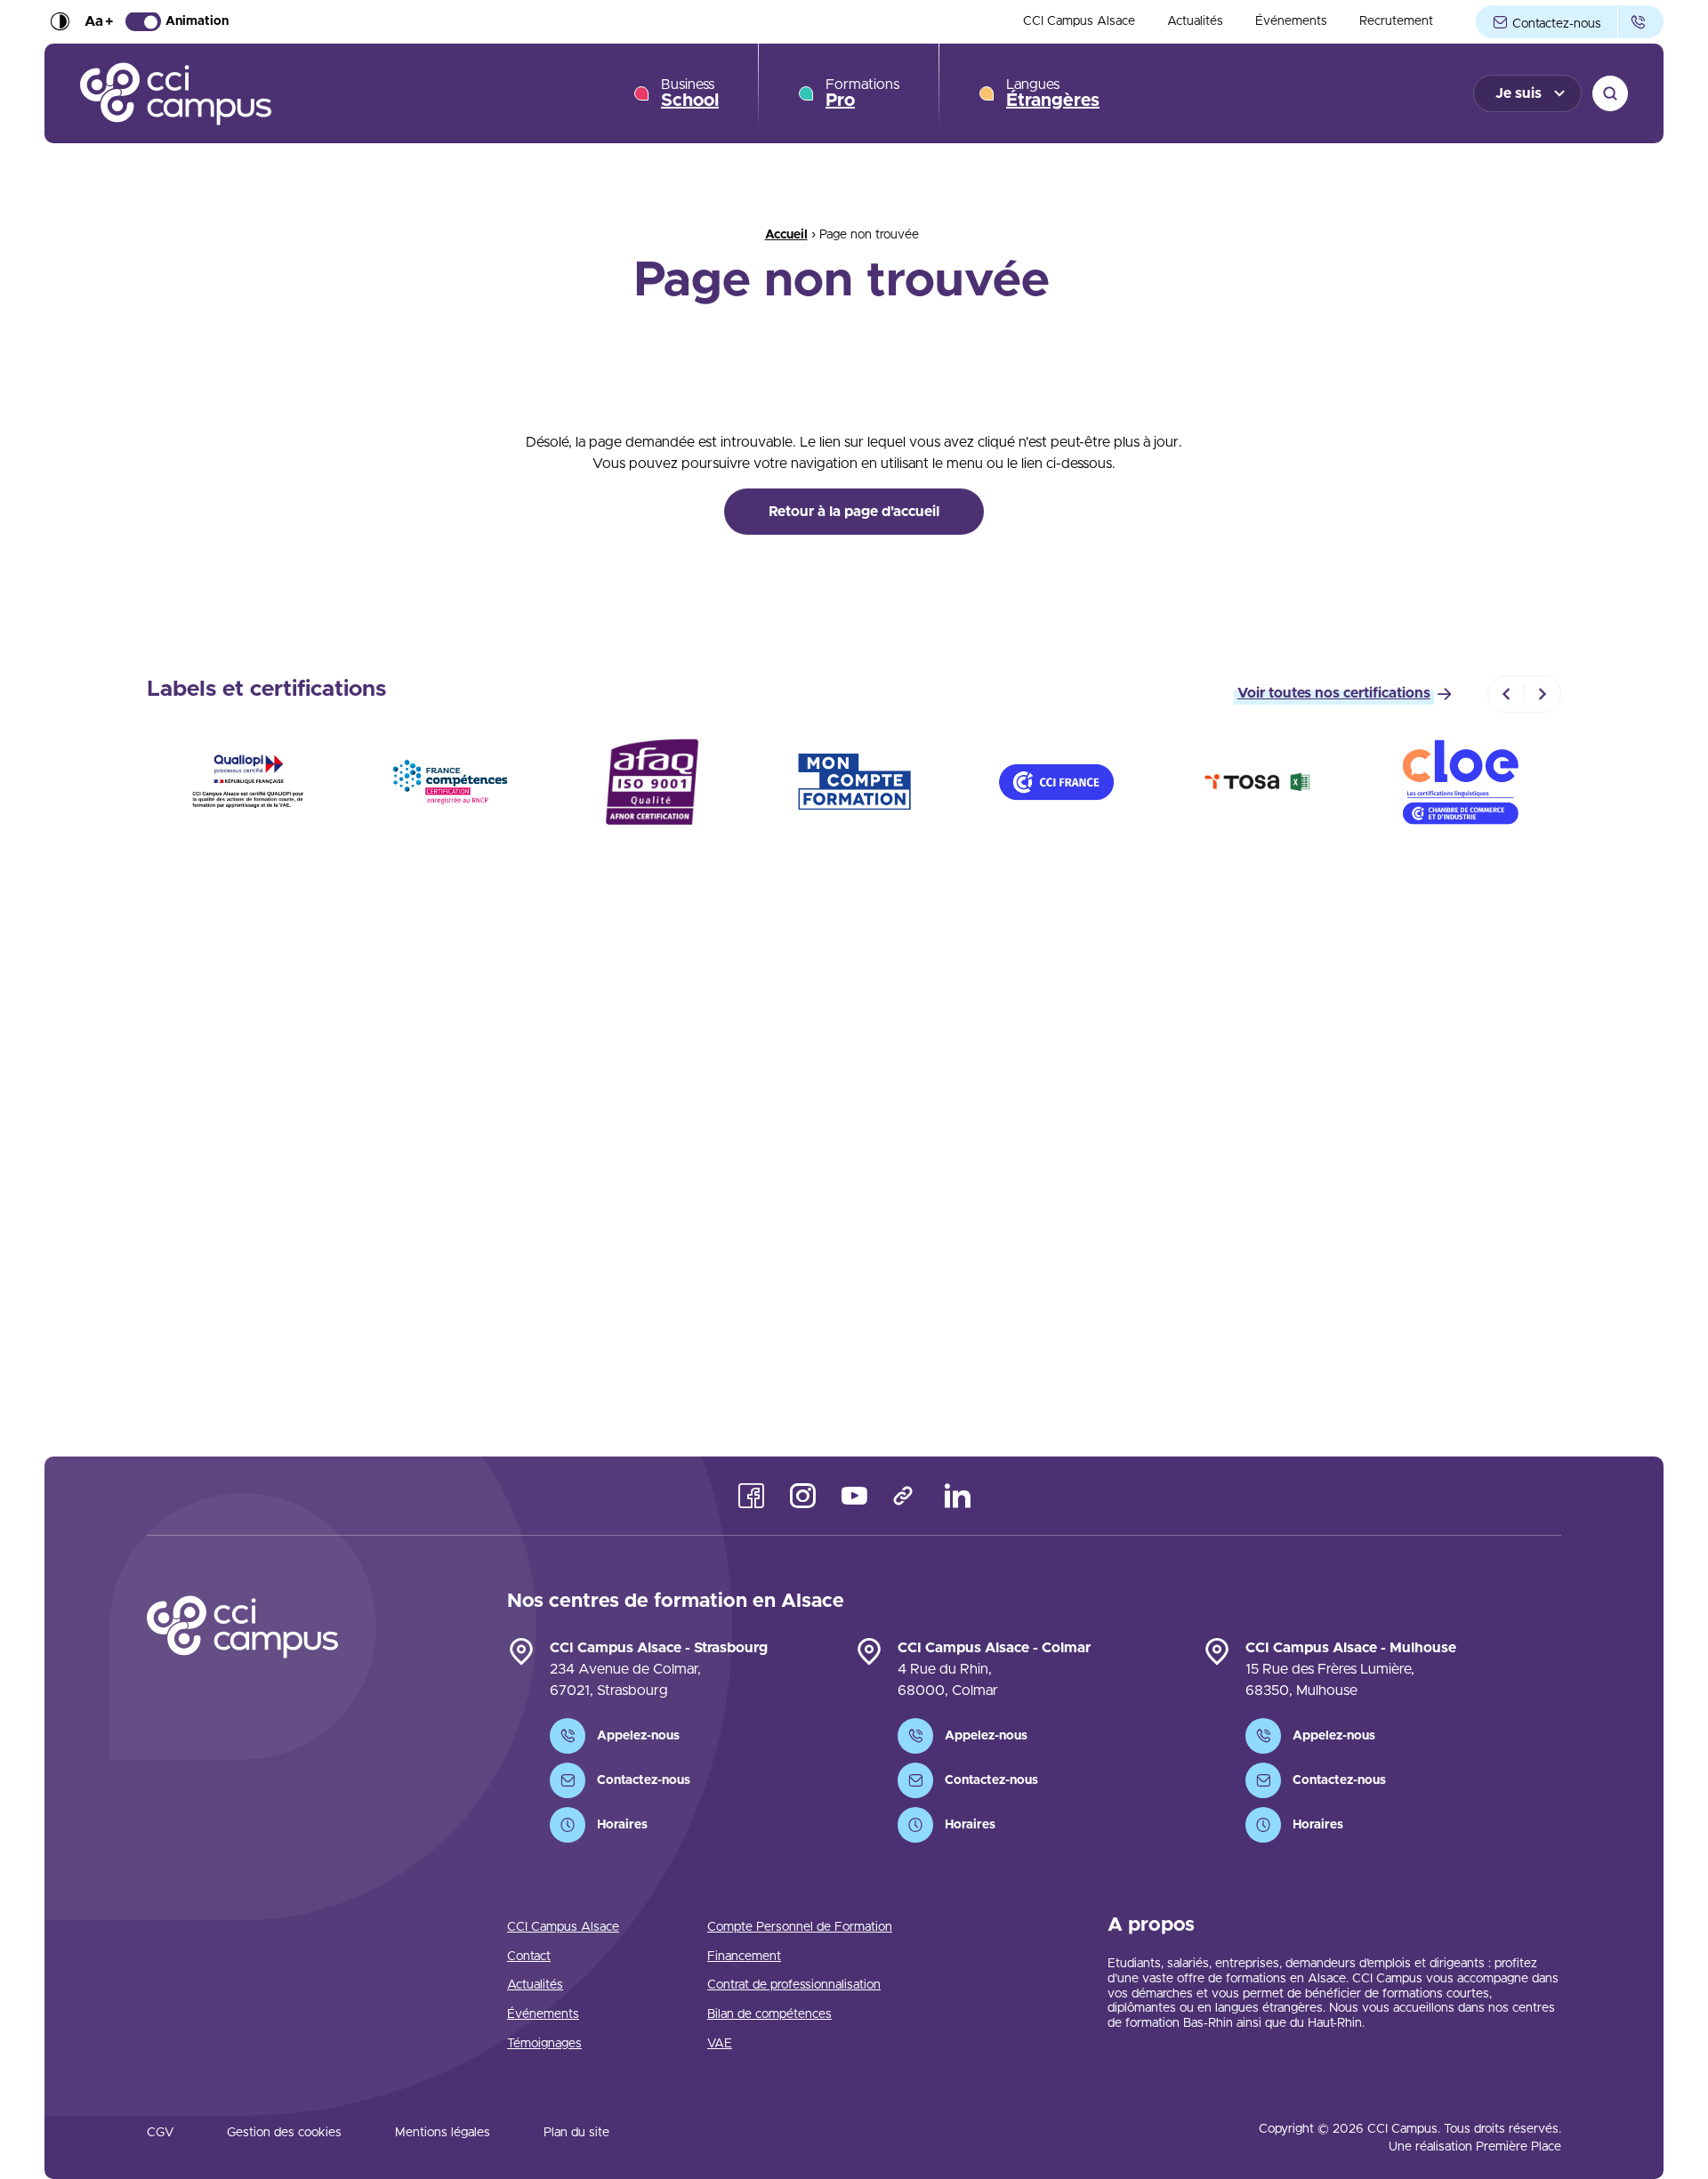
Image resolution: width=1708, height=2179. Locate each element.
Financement (744, 1957)
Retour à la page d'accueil (854, 512)
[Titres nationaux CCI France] (1056, 782)
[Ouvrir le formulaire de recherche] (1610, 93)
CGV (160, 2133)
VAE (720, 2044)
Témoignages (544, 2044)
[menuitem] (1079, 22)
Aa (99, 22)
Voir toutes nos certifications (1334, 693)
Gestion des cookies (284, 2133)
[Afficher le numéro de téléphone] (1641, 22)
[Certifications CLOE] (1460, 782)
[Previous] (1506, 694)
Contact (529, 1957)
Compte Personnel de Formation (800, 1927)
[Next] (1543, 694)
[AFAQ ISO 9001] (652, 782)
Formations (862, 93)
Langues (1053, 93)
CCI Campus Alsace (1079, 22)
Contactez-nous (1555, 24)
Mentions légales (443, 2133)
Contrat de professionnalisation (794, 1985)
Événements (1291, 22)
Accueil (786, 235)
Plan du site (576, 2133)
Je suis (1519, 93)
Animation (197, 22)
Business (690, 93)
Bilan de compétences (769, 2014)
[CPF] (854, 782)
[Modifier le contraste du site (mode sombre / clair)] (60, 22)
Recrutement (1396, 22)
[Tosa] (1258, 782)
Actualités (1195, 22)
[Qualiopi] (248, 782)
